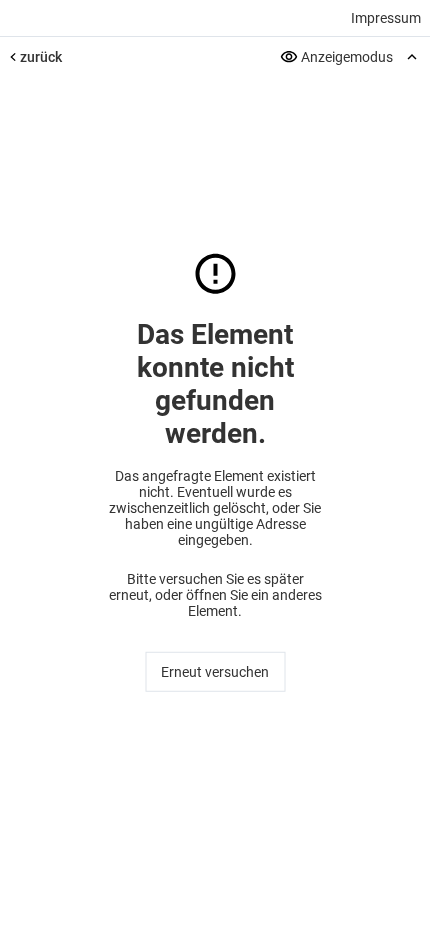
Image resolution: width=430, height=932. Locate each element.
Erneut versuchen (215, 672)
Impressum (386, 18)
